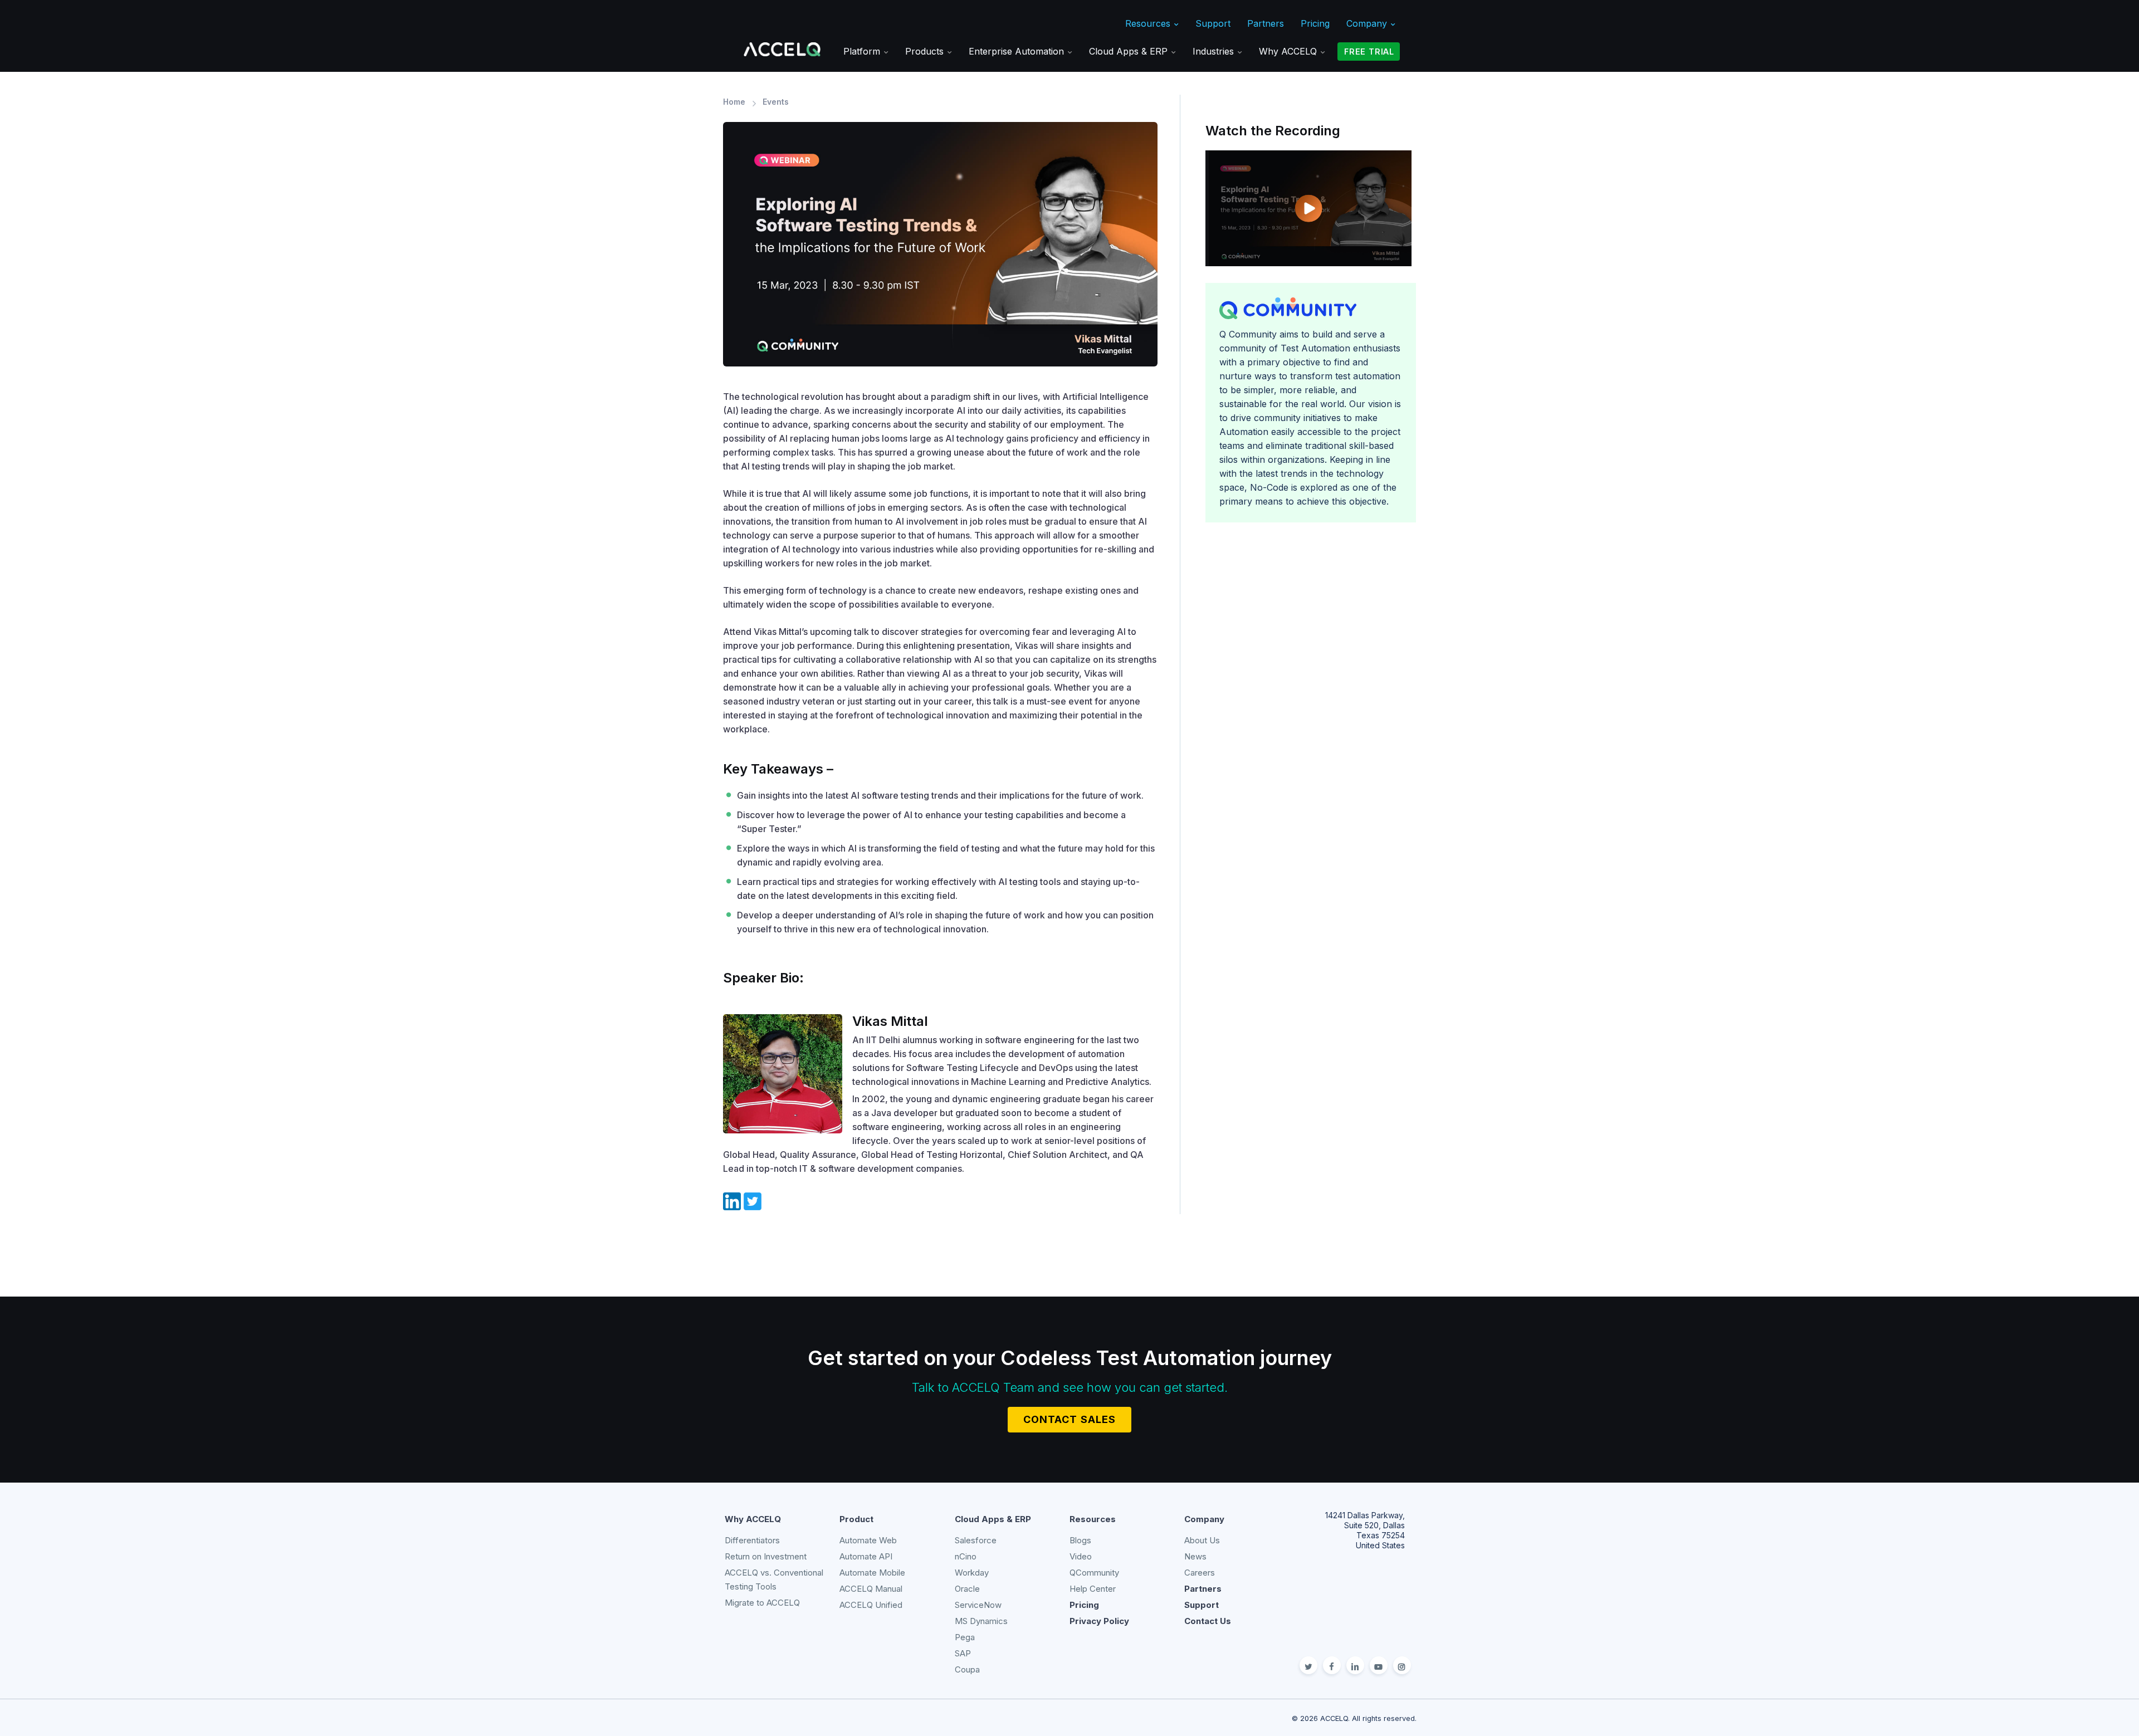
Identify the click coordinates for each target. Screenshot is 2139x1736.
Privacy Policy (1099, 1621)
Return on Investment (766, 1556)
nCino (966, 1556)
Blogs (1080, 1540)
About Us (1202, 1540)
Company (1368, 23)
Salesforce (976, 1540)
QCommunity (1094, 1573)
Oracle (967, 1589)
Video (1081, 1556)
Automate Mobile (872, 1573)
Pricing (1315, 23)
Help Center (1093, 1589)
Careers (1200, 1573)
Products (926, 51)
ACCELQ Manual (871, 1589)
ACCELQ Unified (871, 1605)
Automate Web (868, 1540)
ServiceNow (978, 1605)
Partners (1266, 23)
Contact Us (1208, 1621)
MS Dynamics (981, 1621)
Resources (1149, 23)
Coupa (967, 1669)
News (1195, 1556)
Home (734, 102)
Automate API (866, 1556)
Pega (965, 1637)
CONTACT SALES (1069, 1419)
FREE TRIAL (1369, 52)
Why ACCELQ (1289, 51)
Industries (1215, 51)
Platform (863, 51)
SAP (963, 1653)
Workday (972, 1573)
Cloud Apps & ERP (1130, 51)
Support (1213, 23)
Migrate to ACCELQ (762, 1603)
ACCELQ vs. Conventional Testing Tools (774, 1579)
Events (776, 102)
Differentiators (752, 1540)
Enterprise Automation (1018, 51)
